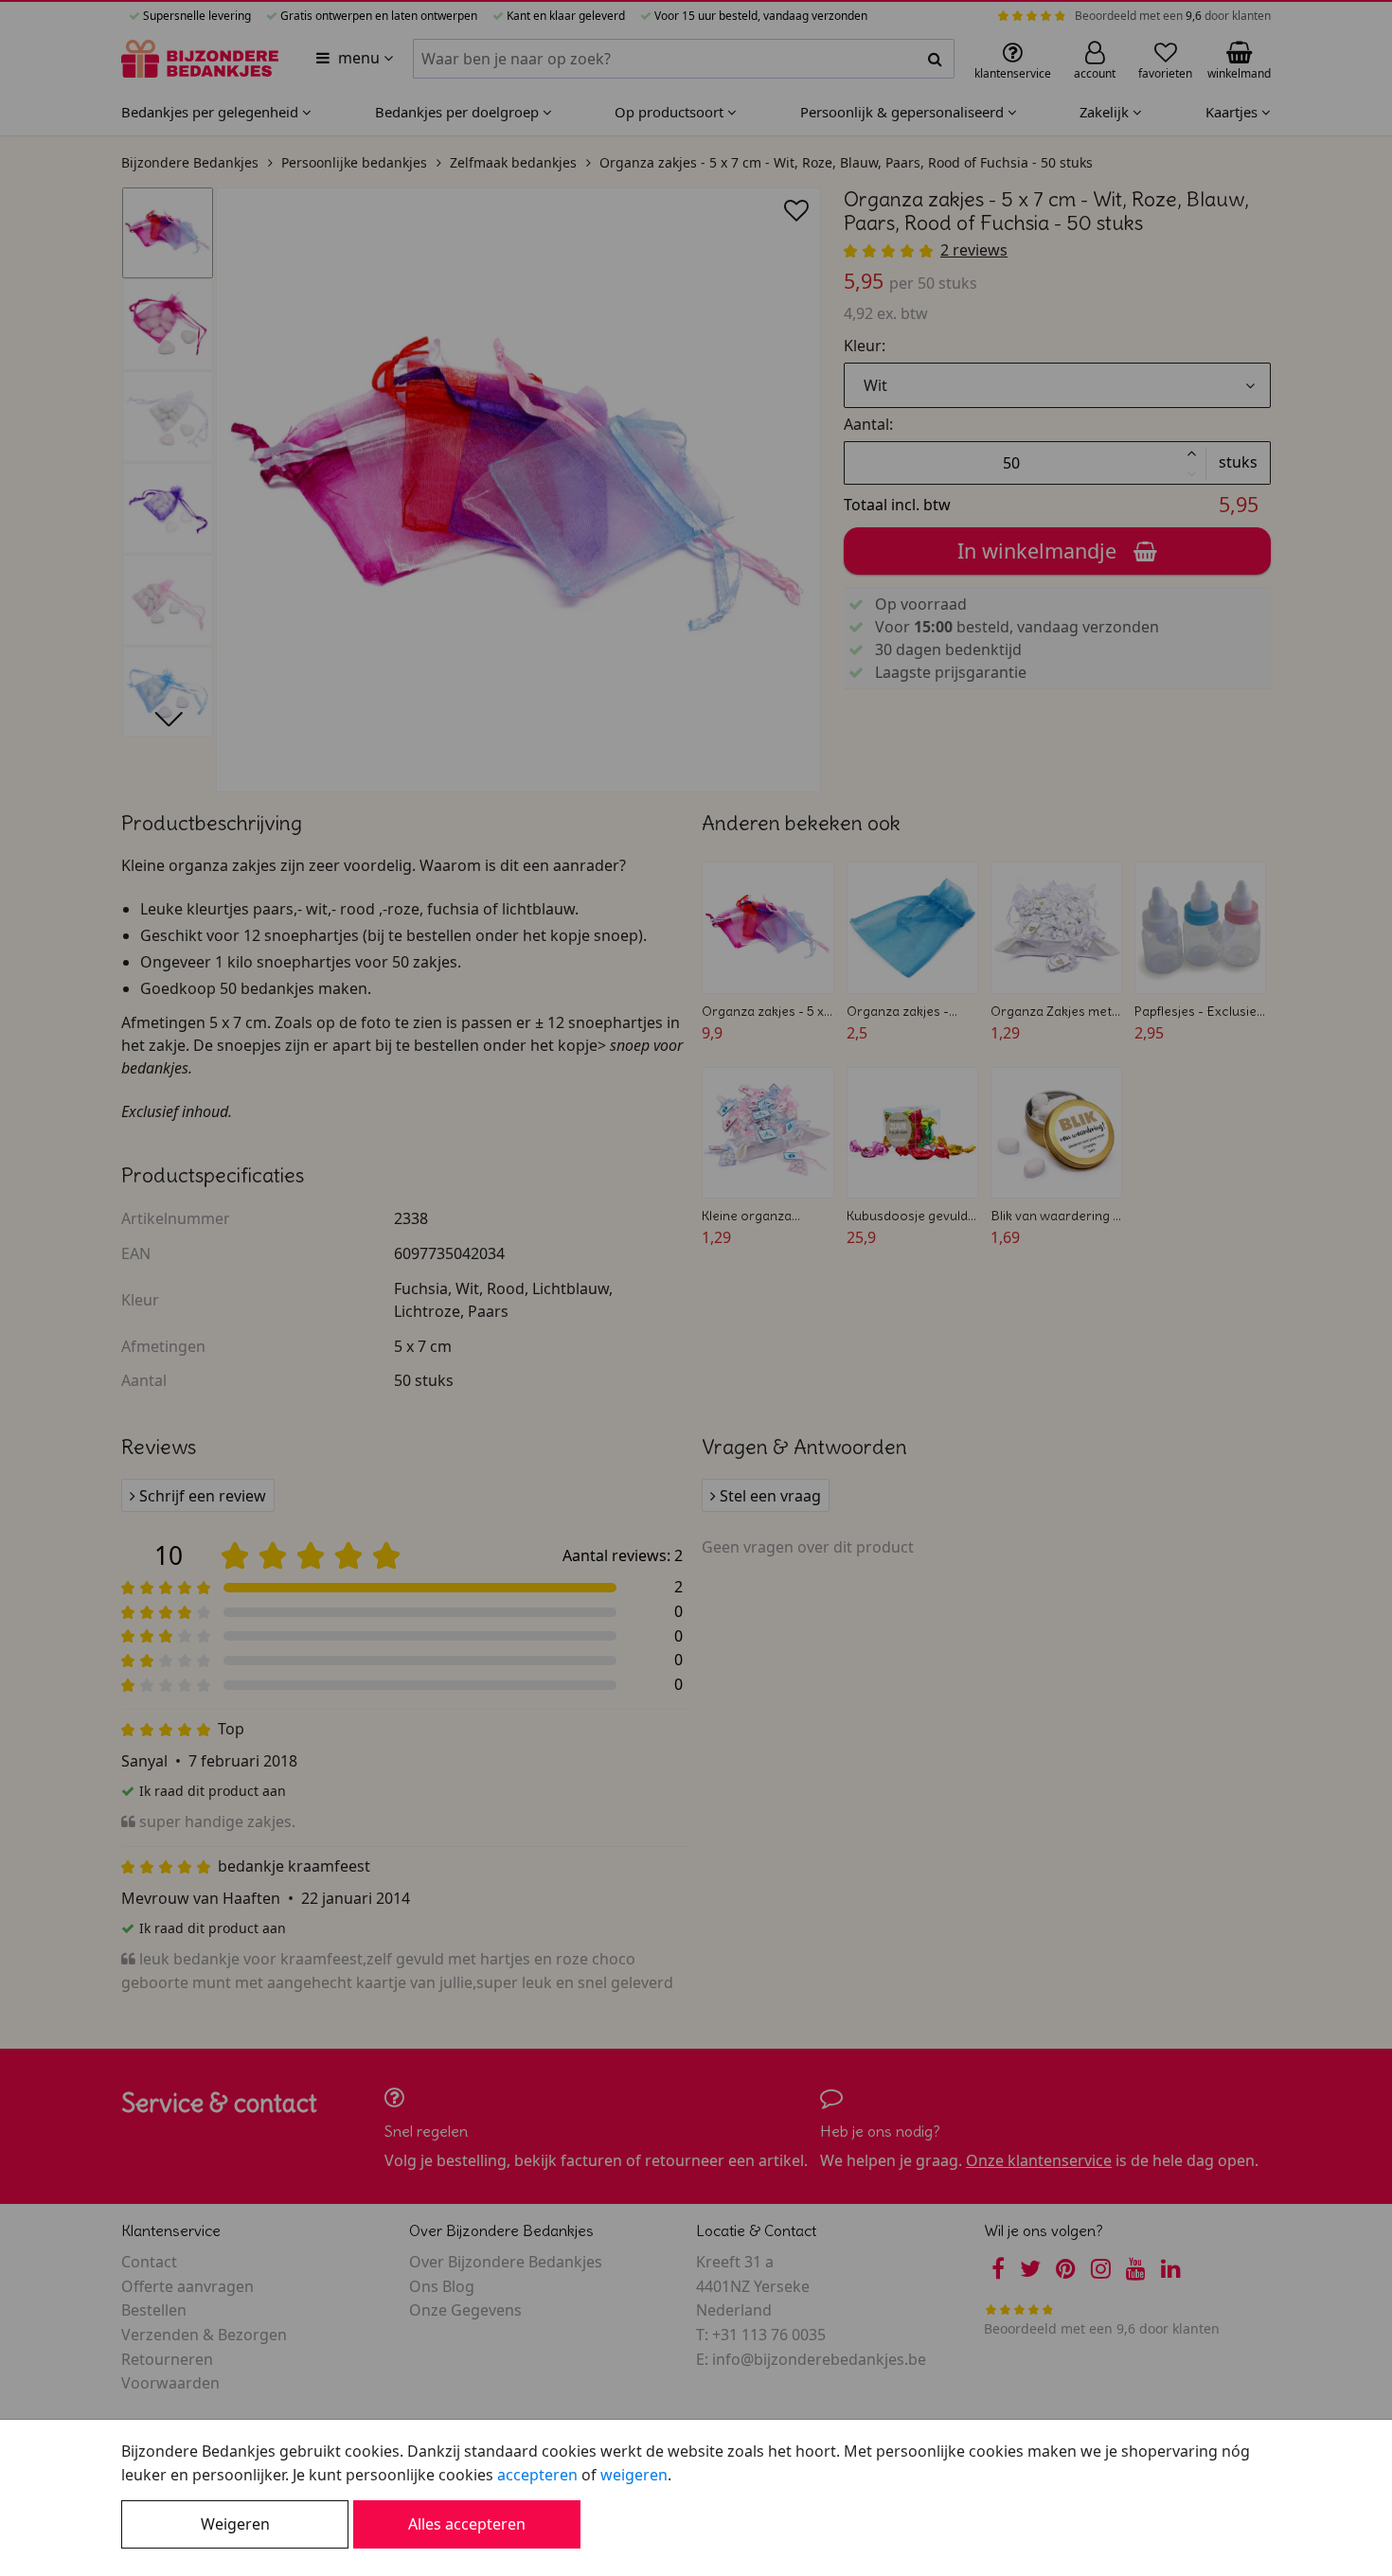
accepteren (537, 2475)
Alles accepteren (467, 2524)
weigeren (634, 2475)
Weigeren (235, 2524)
